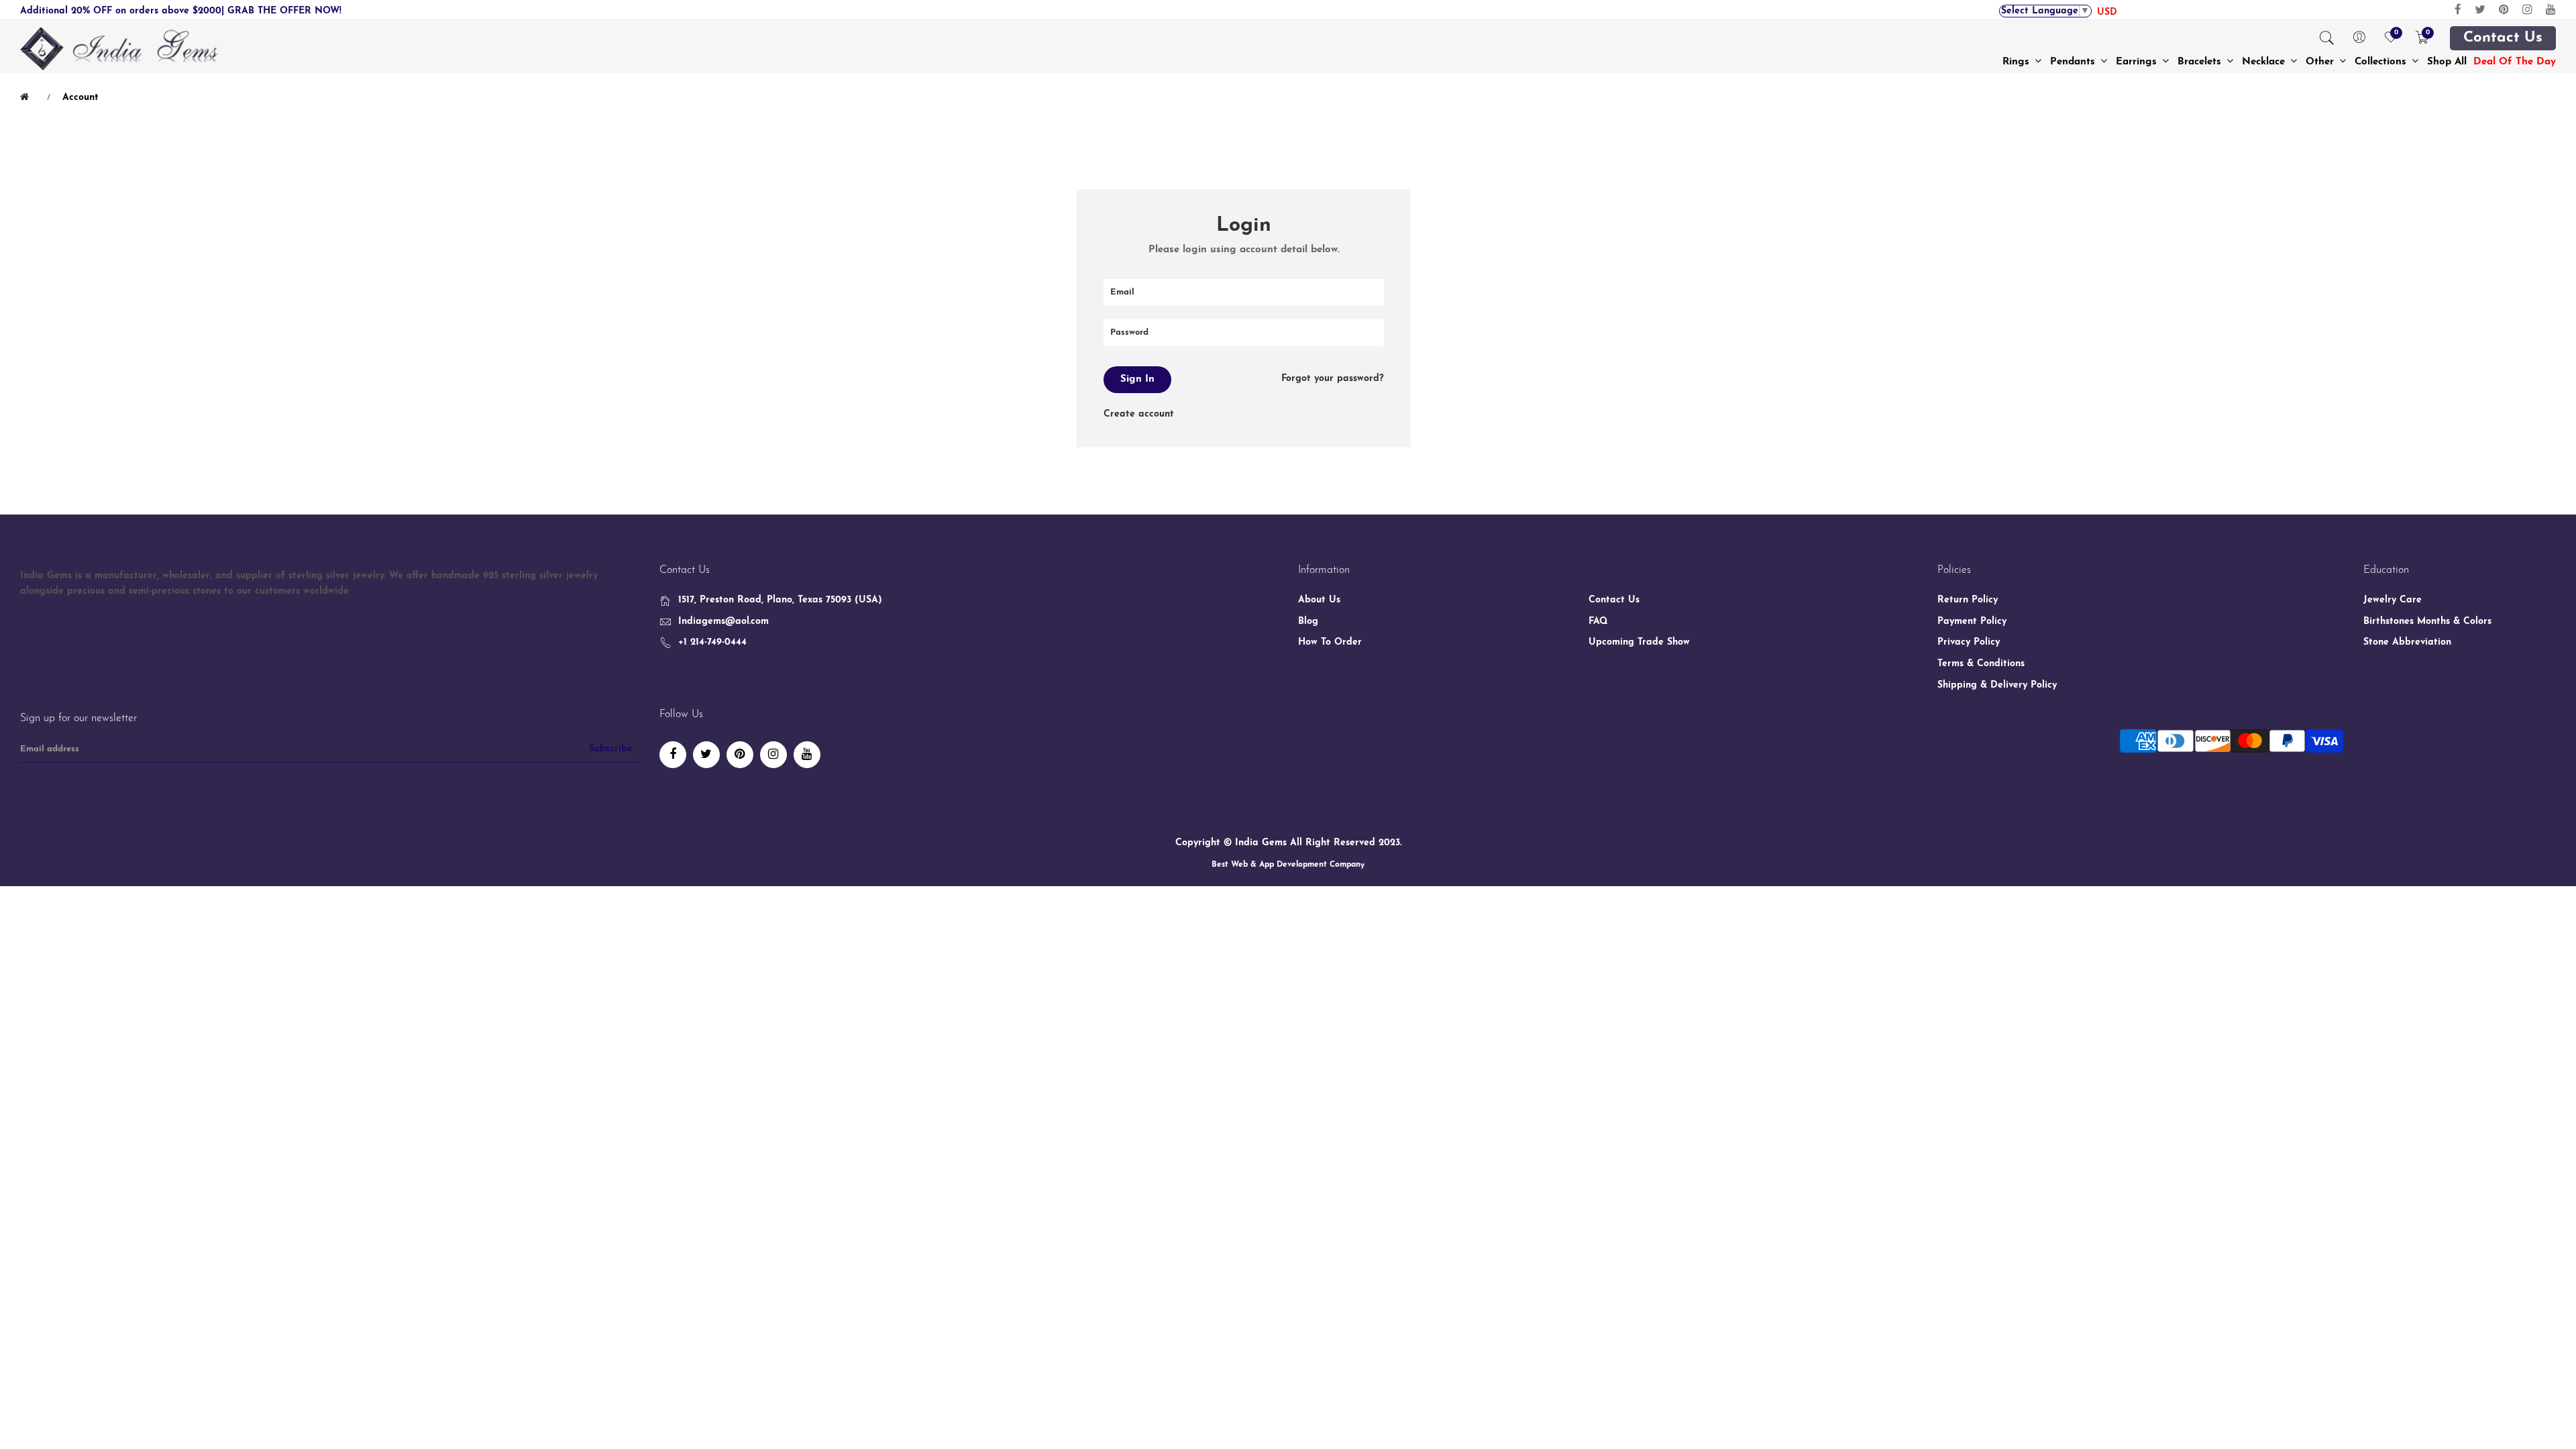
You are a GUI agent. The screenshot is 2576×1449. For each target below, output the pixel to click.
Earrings (2138, 62)
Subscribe (611, 749)
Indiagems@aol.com (723, 622)
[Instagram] (2527, 10)
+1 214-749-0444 (712, 642)
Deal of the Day (2515, 62)
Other (2321, 62)
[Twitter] (2480, 10)
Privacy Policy (1969, 642)
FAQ (1598, 622)
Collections (2382, 62)
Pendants (2074, 62)
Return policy (1968, 600)
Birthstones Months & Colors (2427, 622)
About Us (1319, 600)
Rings (2018, 62)
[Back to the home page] (27, 97)
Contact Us (2503, 38)
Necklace (2265, 62)
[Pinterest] (2504, 10)
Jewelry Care (2393, 600)
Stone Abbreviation (2407, 642)
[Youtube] (2551, 10)
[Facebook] (2458, 10)
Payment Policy (1972, 622)
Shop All (2447, 62)
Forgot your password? (1333, 379)
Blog (1308, 622)
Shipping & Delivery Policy (1997, 685)
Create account (1139, 414)
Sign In (1137, 379)
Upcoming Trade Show (1639, 642)
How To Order (1330, 642)
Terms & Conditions (1981, 664)
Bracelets (2201, 62)
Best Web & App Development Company (1288, 865)
